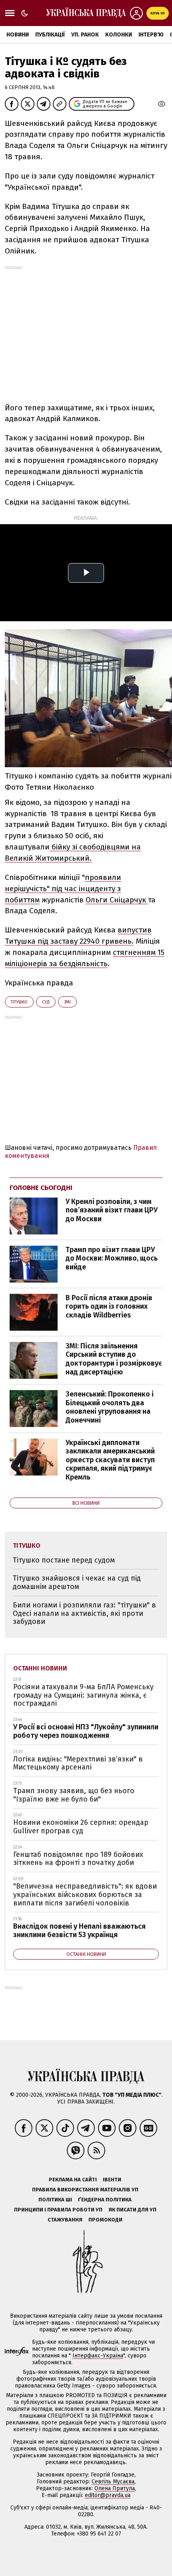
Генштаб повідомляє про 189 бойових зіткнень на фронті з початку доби (78, 1859)
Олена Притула (115, 2488)
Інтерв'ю (151, 35)
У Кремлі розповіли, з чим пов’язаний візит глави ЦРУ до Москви (112, 1210)
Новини (18, 35)
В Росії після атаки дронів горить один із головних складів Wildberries (109, 1306)
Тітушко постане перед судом (64, 1560)
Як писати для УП (132, 2210)
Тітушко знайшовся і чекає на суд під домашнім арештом (77, 1582)
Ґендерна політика (105, 2200)
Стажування (65, 2220)
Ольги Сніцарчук (117, 900)
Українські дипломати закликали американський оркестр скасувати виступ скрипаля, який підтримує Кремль (110, 1460)
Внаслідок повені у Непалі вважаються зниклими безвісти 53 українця (79, 1930)
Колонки (119, 35)
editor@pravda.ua (108, 2495)
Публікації (50, 35)
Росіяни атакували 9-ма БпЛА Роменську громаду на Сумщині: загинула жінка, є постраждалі (83, 1695)
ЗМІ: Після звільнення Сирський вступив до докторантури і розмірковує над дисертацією (114, 1359)
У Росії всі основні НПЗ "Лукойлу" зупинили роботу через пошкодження (86, 1731)
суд (46, 1002)
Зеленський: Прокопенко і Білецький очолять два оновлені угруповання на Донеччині (110, 1407)
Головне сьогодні (41, 1188)
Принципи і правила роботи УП (58, 2210)
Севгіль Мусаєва (113, 2482)
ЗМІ (67, 1002)
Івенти (112, 2180)
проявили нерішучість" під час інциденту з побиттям (63, 889)
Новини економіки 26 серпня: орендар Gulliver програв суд (81, 1827)
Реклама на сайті (73, 2180)
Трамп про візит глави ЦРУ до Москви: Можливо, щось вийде (112, 1258)
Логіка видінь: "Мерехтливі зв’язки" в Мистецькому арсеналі (78, 1763)
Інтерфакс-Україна (98, 2356)
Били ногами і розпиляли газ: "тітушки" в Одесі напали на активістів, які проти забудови (84, 1613)
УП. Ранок (85, 35)
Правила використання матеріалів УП (85, 2190)
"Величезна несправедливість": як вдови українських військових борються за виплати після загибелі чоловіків (85, 1894)
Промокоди (105, 2220)
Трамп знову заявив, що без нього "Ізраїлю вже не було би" (74, 1795)
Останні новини (40, 1668)
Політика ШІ (55, 2200)
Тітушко (19, 1002)
